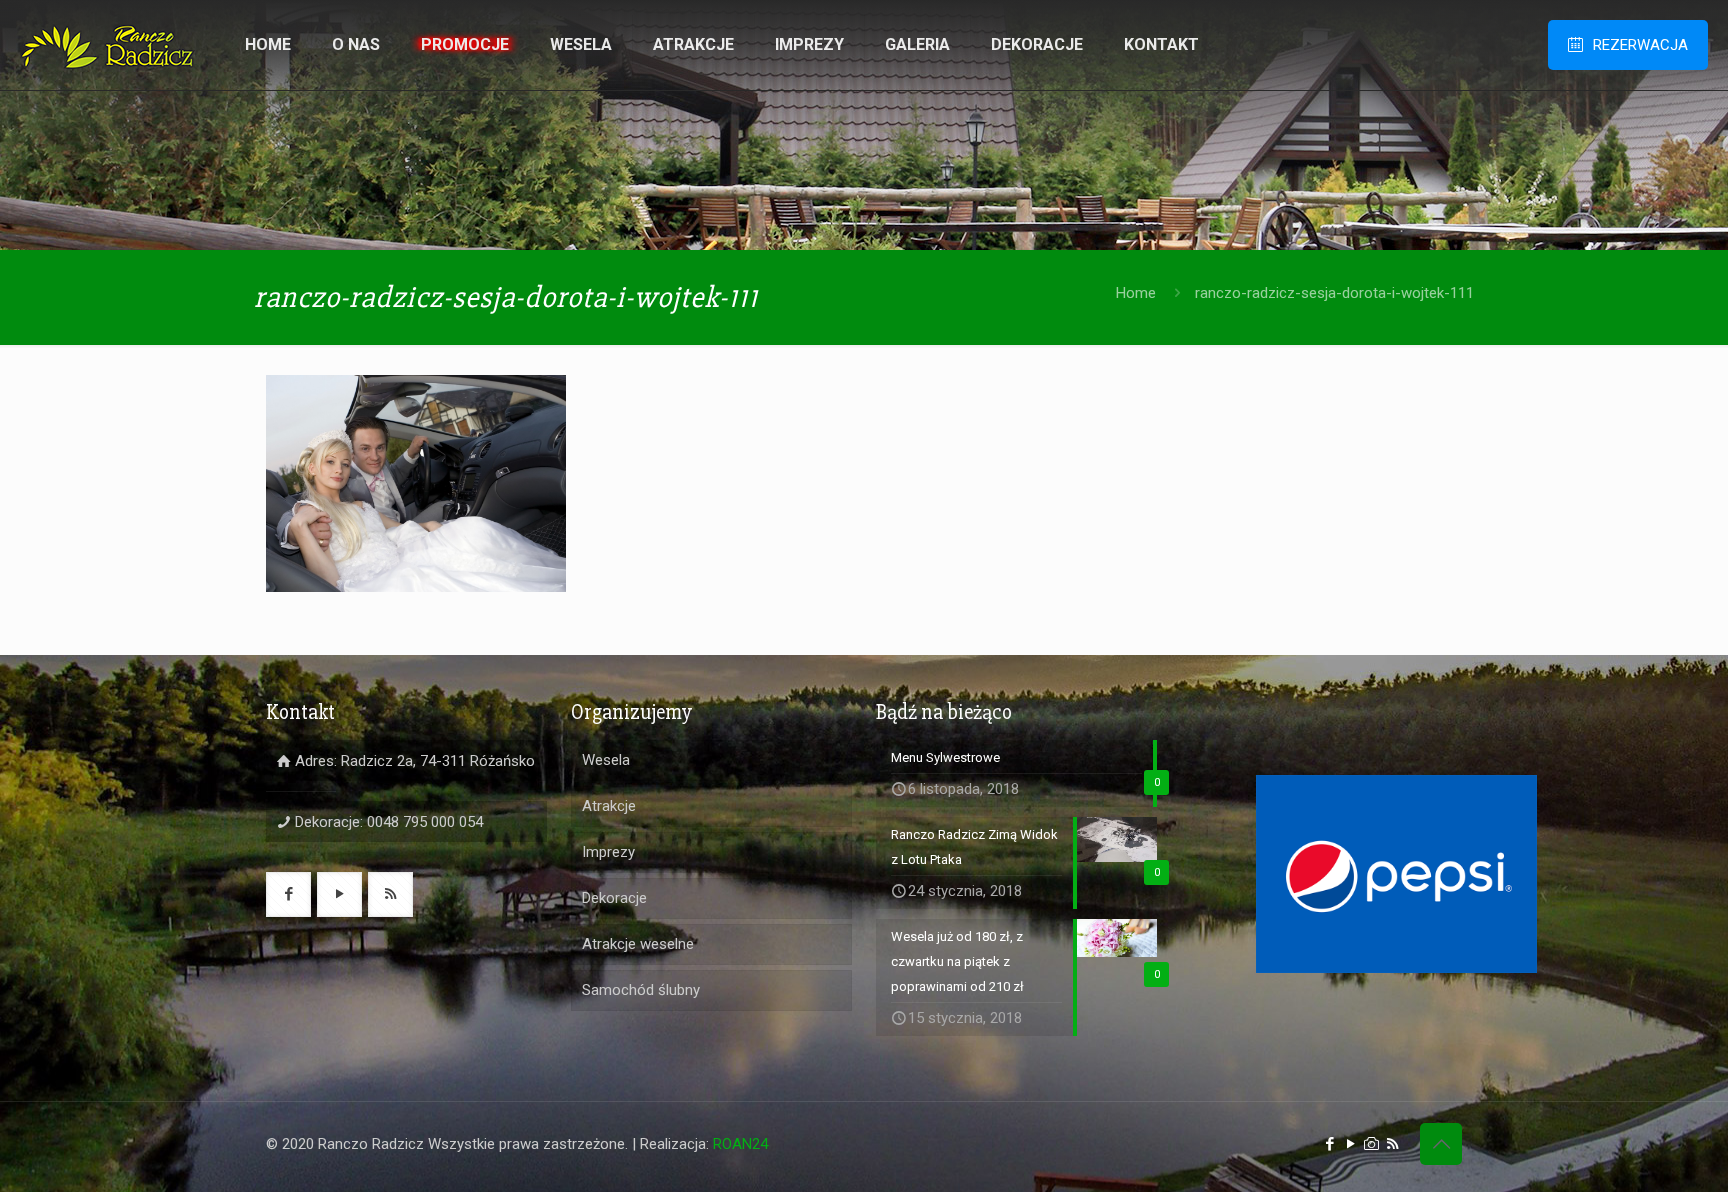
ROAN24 (740, 1144)
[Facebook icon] (1329, 1144)
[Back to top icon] (1441, 1144)
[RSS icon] (1392, 1144)
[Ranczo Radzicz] (107, 45)
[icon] (1371, 1144)
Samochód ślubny (641, 990)
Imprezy (608, 852)
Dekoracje (614, 898)
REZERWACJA (1640, 45)
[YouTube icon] (1350, 1144)
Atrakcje (609, 806)
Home (1136, 293)
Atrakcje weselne (638, 944)
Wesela (606, 760)
